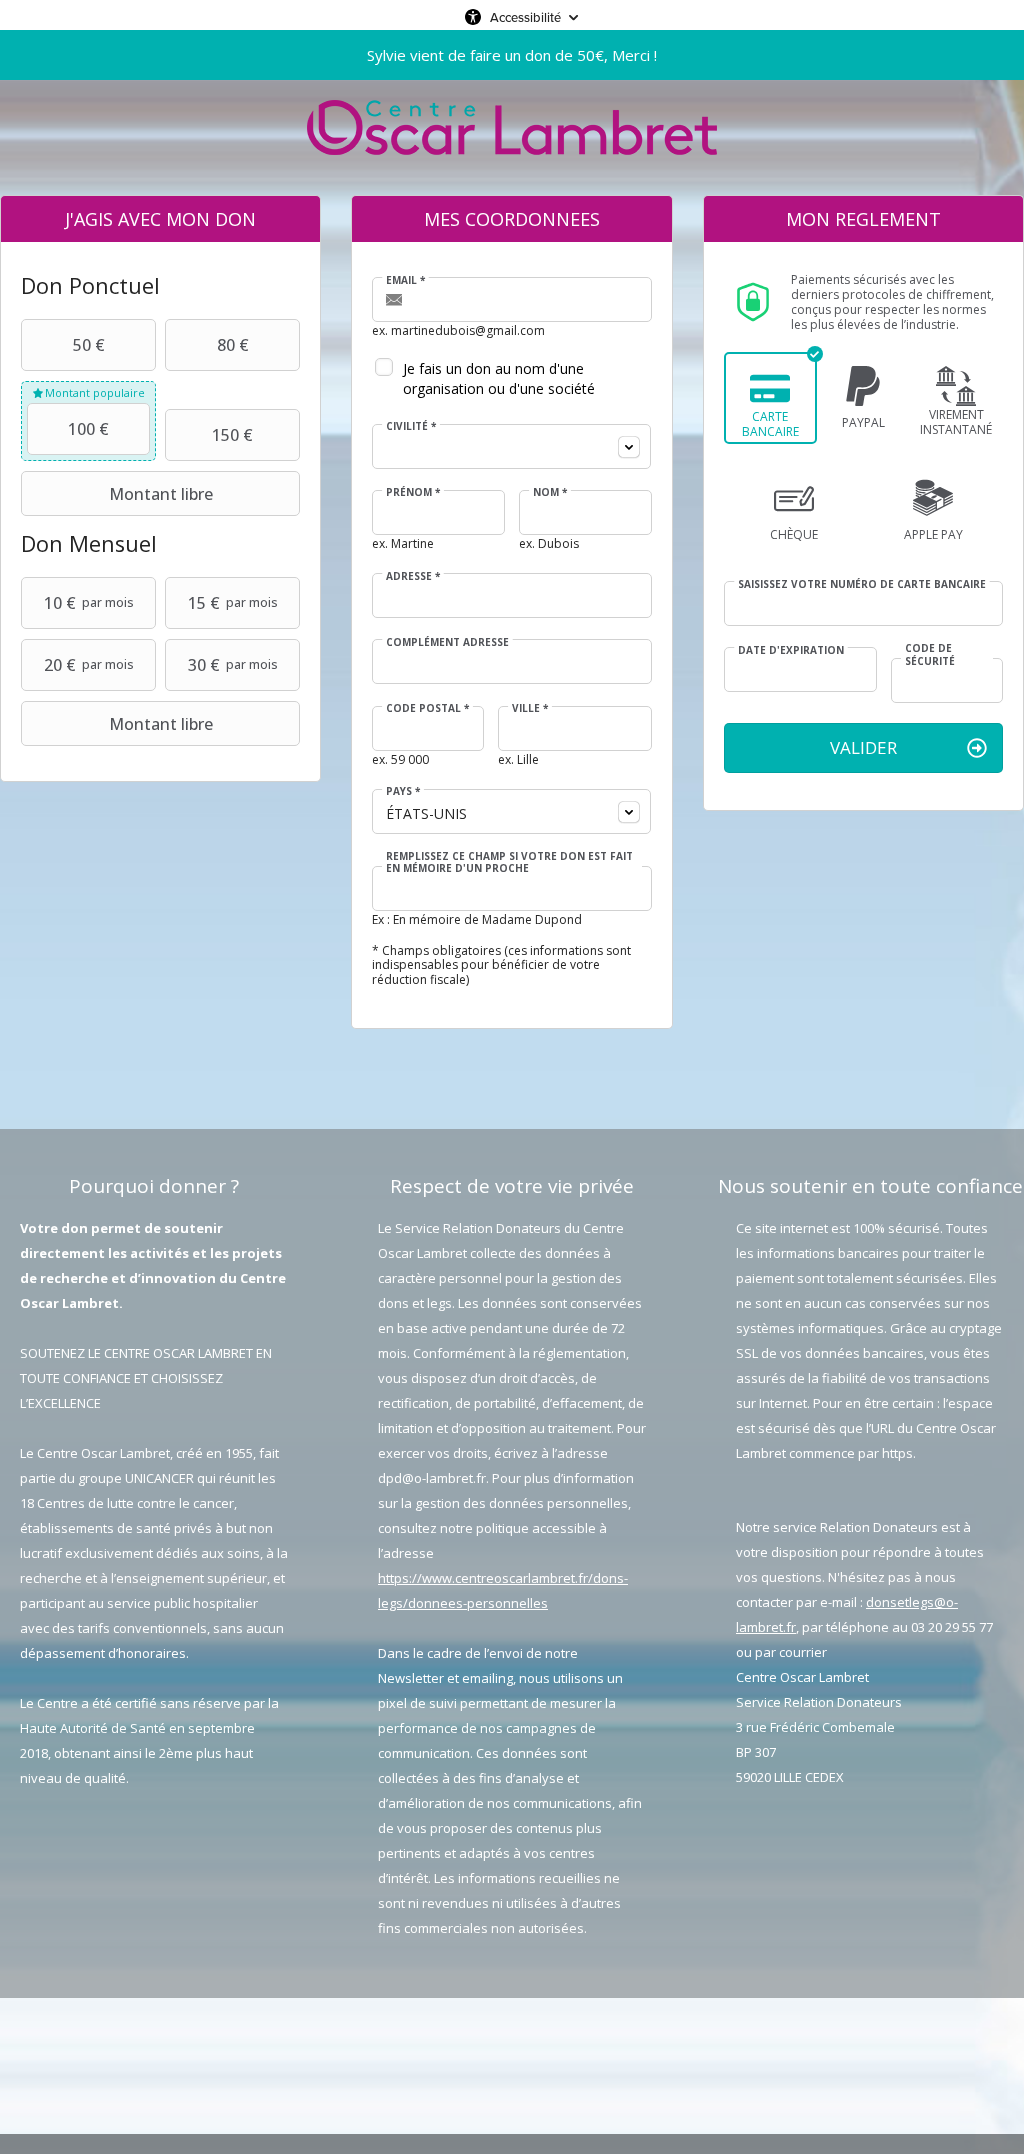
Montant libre (161, 494)
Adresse (413, 576)
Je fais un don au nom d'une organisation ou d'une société (499, 378)
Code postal (427, 708)
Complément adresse (447, 642)
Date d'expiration (791, 650)
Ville (530, 708)
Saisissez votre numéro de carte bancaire (862, 584)
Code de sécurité (930, 654)
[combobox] (511, 446)
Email (405, 280)
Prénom (413, 492)
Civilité (411, 426)
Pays (403, 791)
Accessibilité (525, 17)
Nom (550, 492)
